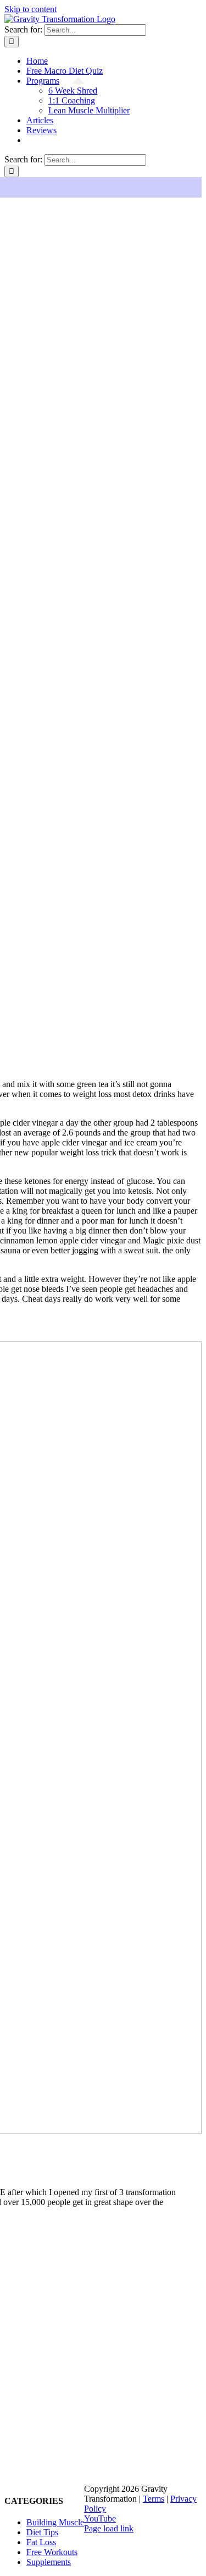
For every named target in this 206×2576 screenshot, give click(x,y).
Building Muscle (55, 2522)
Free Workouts (52, 2552)
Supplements (49, 2562)
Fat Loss (41, 2542)
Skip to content (30, 9)
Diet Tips (42, 2532)
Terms (154, 2499)
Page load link (109, 2528)
